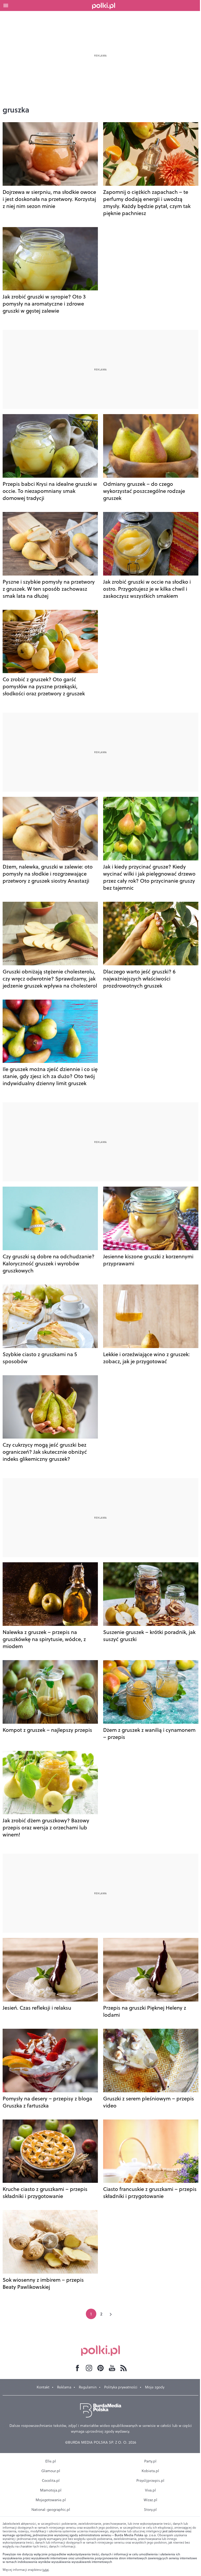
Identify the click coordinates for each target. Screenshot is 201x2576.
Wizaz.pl (150, 2500)
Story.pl (150, 2510)
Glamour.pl (51, 2471)
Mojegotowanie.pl (51, 2500)
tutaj (46, 2570)
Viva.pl (150, 2490)
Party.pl (150, 2461)
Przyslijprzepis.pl (150, 2481)
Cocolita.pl (51, 2481)
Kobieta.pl (150, 2471)
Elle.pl (51, 2461)
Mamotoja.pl (51, 2490)
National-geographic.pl (51, 2510)
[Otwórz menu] (6, 5)
